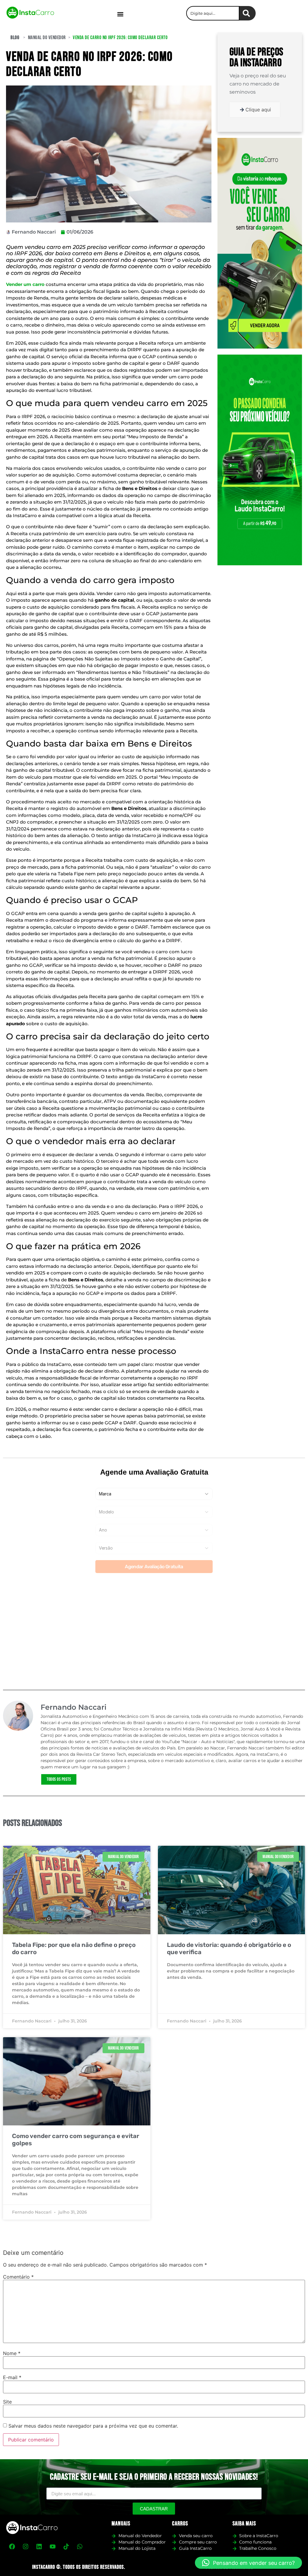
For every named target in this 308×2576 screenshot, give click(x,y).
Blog (15, 38)
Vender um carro (25, 284)
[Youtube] (53, 2547)
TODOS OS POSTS (59, 1779)
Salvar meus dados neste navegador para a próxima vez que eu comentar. (93, 2426)
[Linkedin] (39, 2547)
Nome (12, 2353)
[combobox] (213, 13)
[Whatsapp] (80, 2547)
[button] (120, 14)
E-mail (12, 2377)
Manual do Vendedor (47, 38)
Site (7, 2402)
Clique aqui (258, 110)
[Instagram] (26, 2547)
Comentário (18, 2277)
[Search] (248, 13)
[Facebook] (12, 2547)
